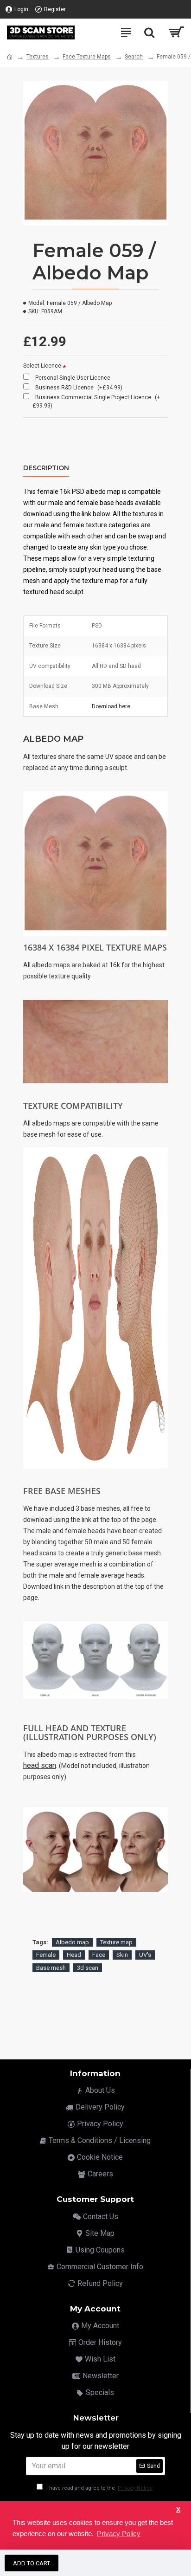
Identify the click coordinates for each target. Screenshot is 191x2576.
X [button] (178, 2510)
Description (46, 468)
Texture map (116, 1942)
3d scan (88, 1968)
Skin (122, 1955)
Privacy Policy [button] (119, 2534)
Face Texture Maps (87, 57)
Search (134, 57)
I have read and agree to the (99, 2488)
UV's (145, 1955)
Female (46, 1955)
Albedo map (72, 1942)
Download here (111, 706)
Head (74, 1955)
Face (99, 1955)
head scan (40, 1765)
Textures (38, 57)
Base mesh (51, 1968)
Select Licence (42, 366)
